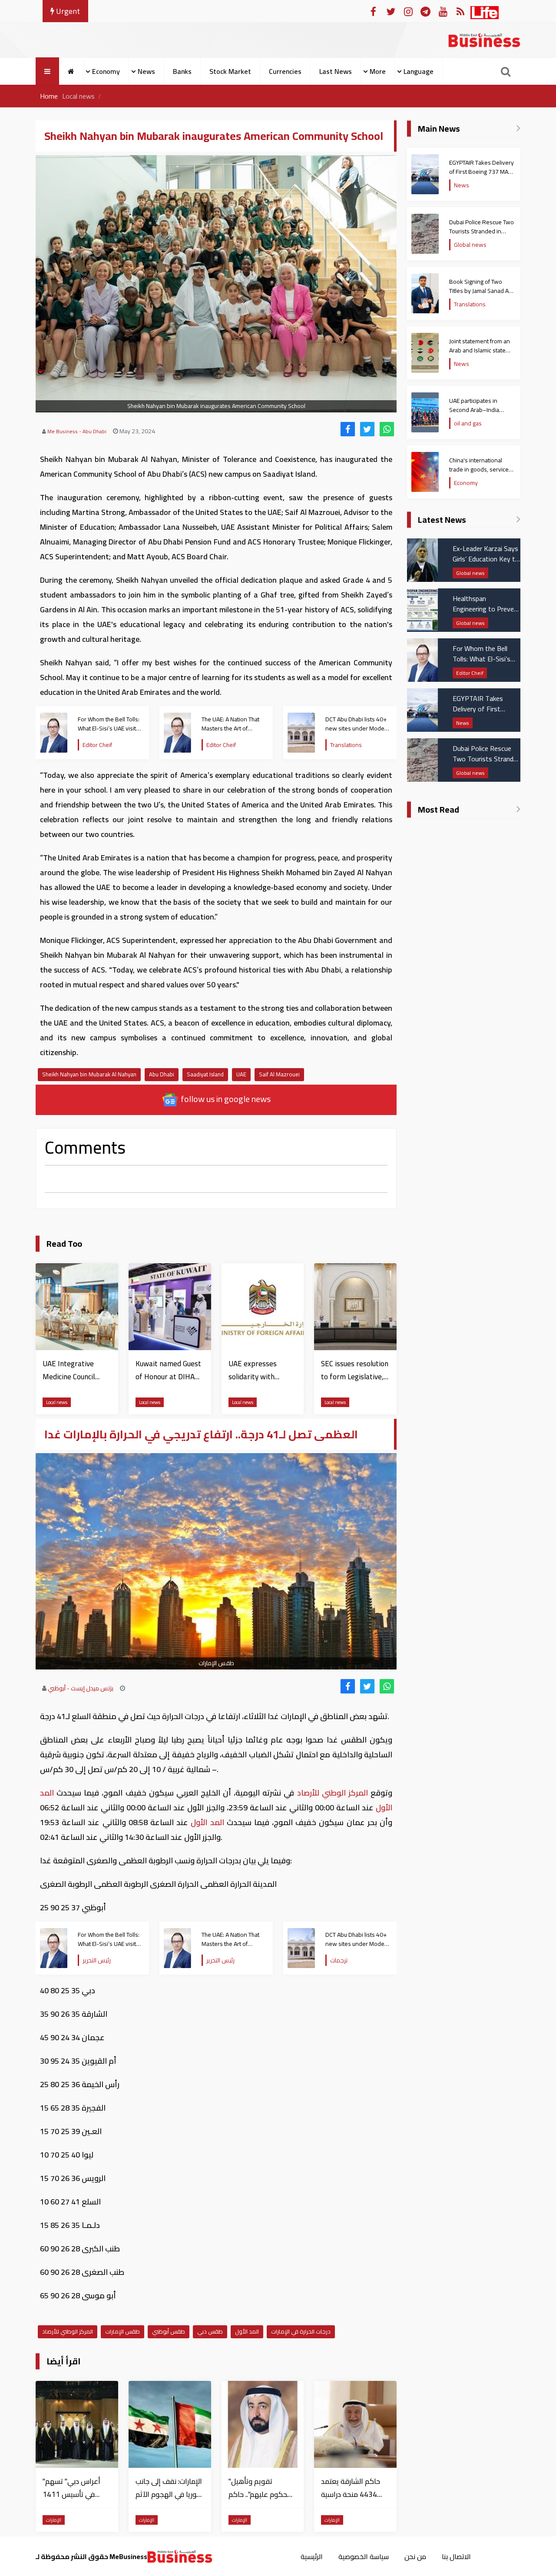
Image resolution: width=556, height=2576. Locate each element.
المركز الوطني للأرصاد (332, 1793)
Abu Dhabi (162, 1074)
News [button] (146, 71)
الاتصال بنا (456, 2556)
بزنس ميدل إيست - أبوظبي (81, 1688)
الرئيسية (312, 2556)
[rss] (460, 11)
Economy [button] (106, 71)
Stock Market (230, 71)
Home (49, 96)
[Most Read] (518, 810)
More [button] (378, 71)
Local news (78, 96)
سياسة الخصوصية (364, 2556)
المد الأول (207, 1822)
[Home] (71, 71)
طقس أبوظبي (169, 2331)
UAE (241, 1074)
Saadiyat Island (205, 1074)
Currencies (285, 71)
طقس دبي (210, 2331)
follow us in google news (225, 1099)
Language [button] (419, 71)
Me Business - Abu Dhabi (77, 431)
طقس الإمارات (122, 2331)
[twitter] (367, 429)
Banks (182, 71)
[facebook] (348, 429)
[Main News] (518, 129)
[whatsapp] (387, 429)
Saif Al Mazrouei (279, 1074)
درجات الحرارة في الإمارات (301, 2331)
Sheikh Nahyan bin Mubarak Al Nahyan (89, 1074)
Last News (336, 71)
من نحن (415, 2556)
